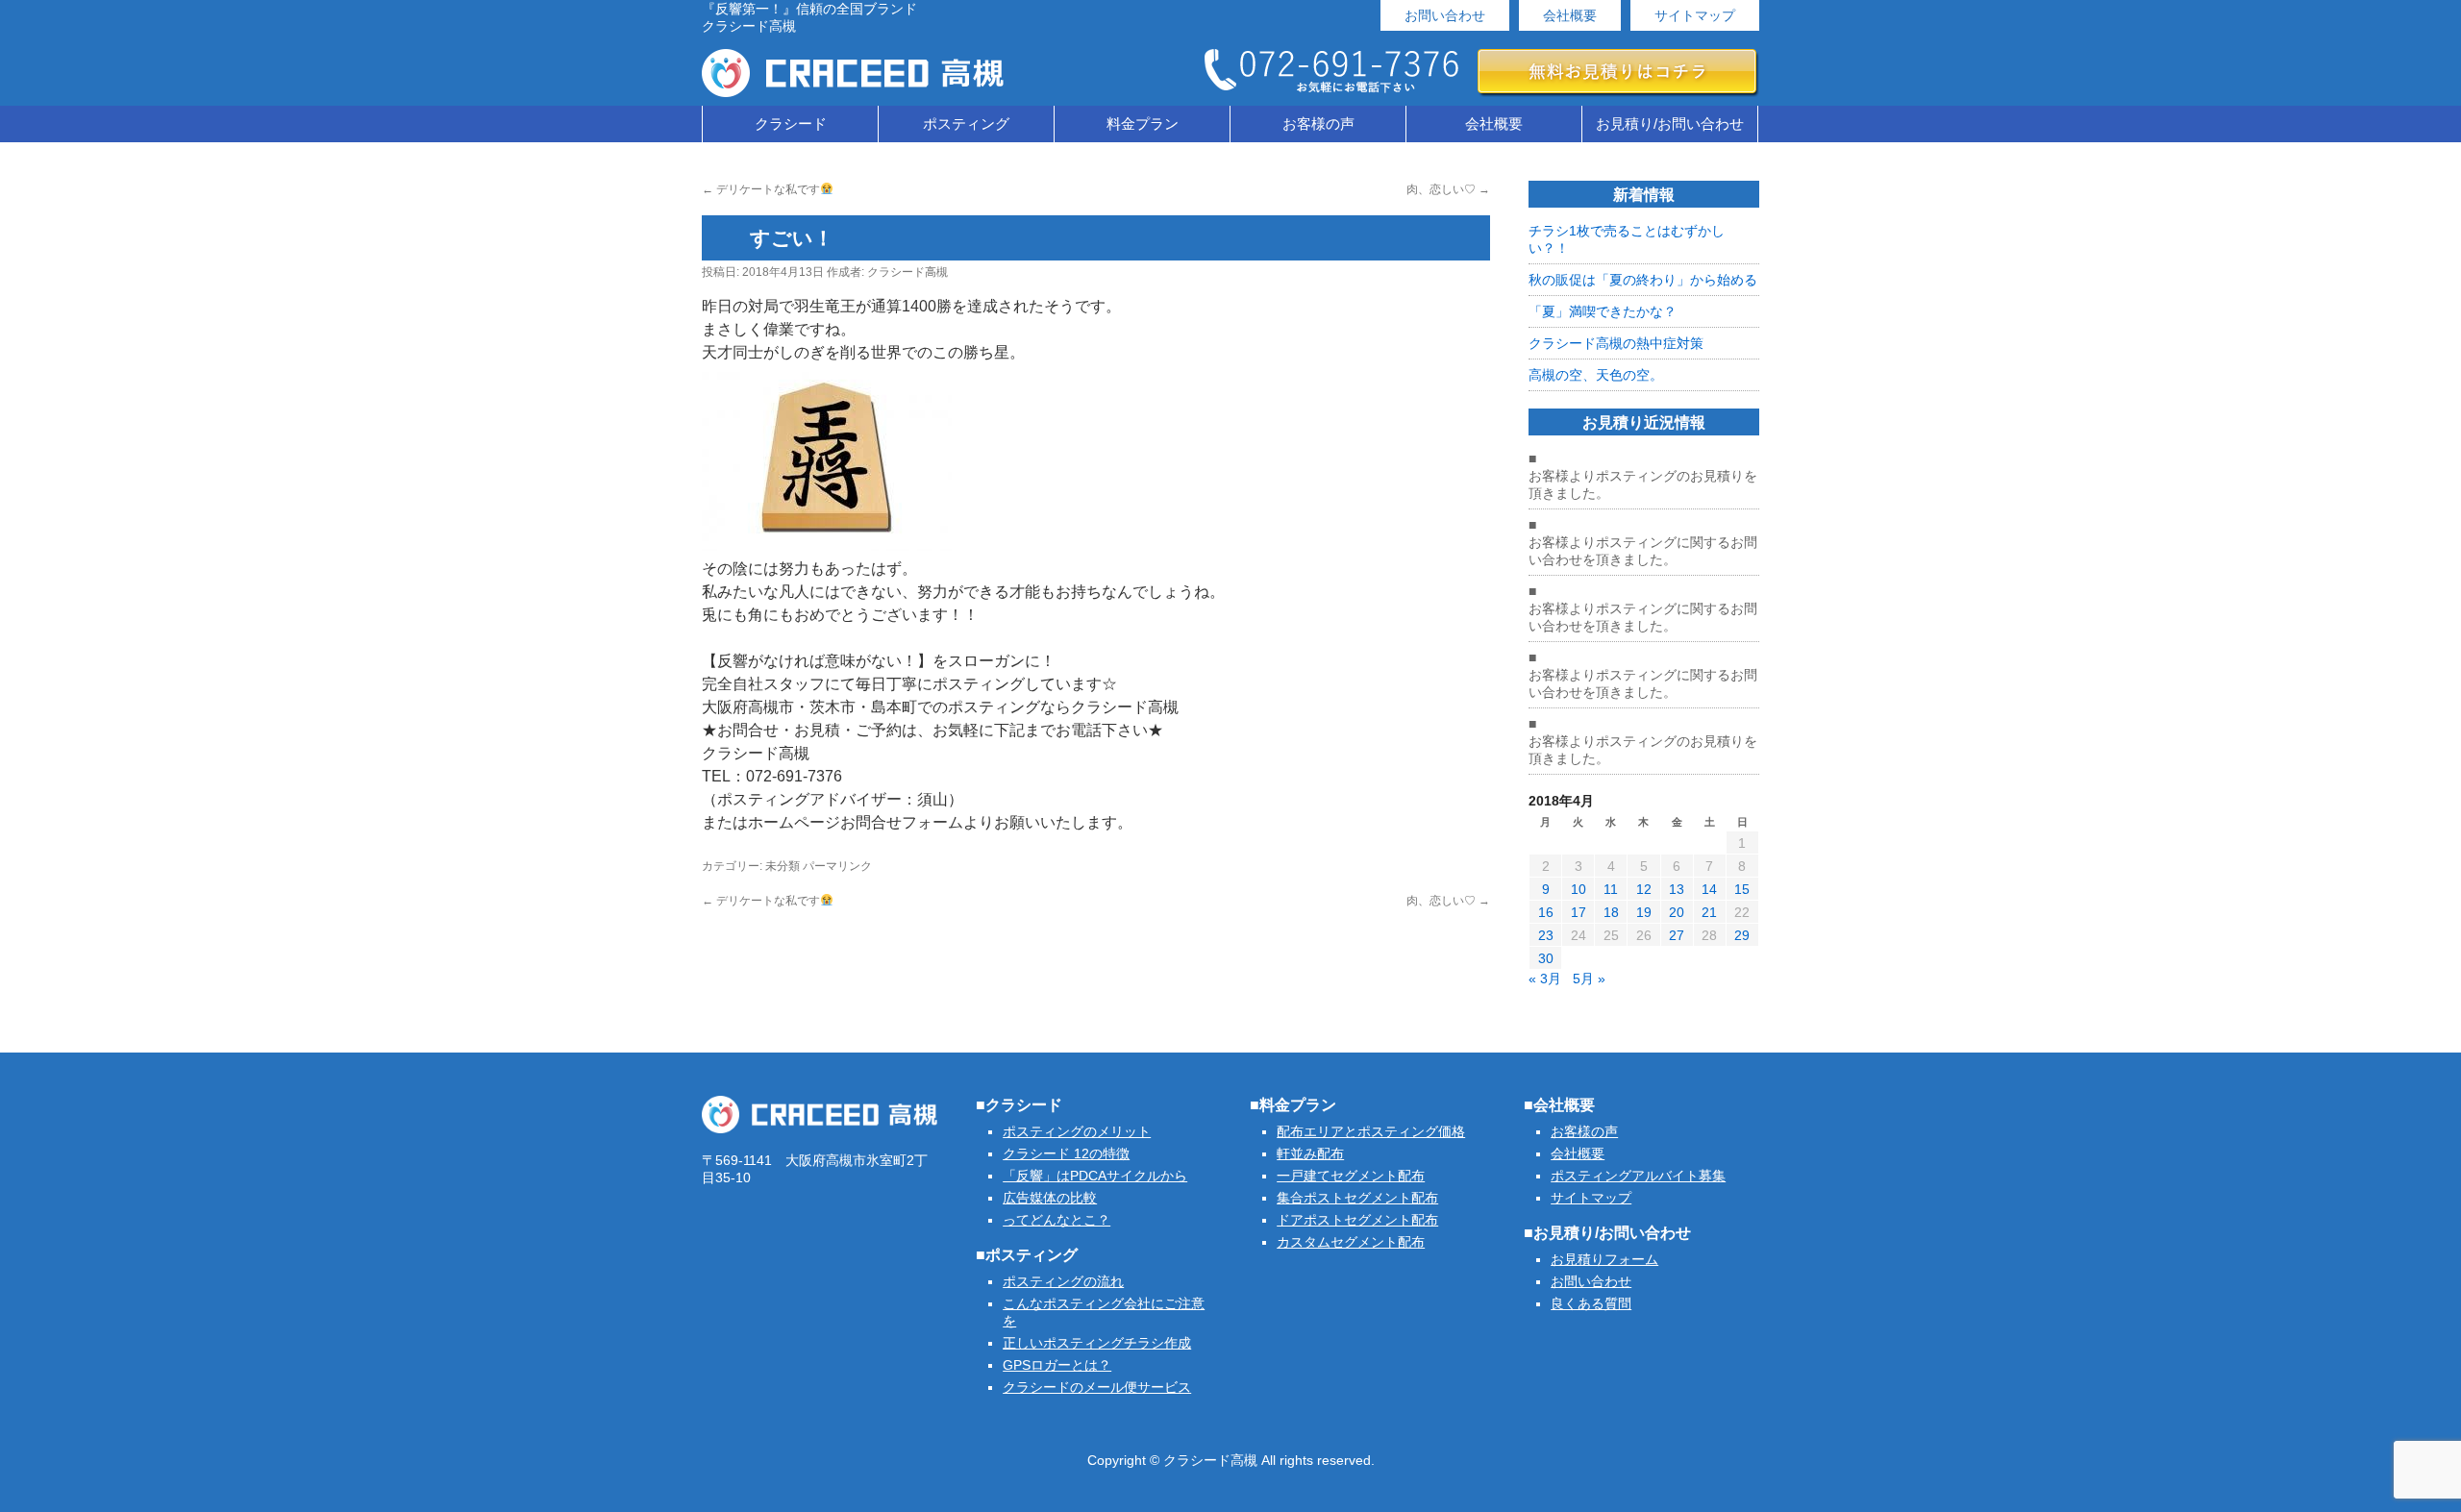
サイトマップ (1695, 15)
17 (1579, 912)
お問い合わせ (1445, 15)
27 (1677, 935)
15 (1742, 889)
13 (1677, 889)
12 (1644, 889)
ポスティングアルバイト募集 (1638, 1176)
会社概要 (1570, 15)
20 (1677, 912)
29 (1742, 935)
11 (1611, 889)
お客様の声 (1318, 124)
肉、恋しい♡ (1448, 189)
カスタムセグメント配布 (1351, 1242)
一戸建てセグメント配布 (1351, 1176)
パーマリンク (837, 866)
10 (1579, 889)
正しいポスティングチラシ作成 (1097, 1343)
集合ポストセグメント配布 (1357, 1198)
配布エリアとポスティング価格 (1371, 1131)
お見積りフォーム (1604, 1259)
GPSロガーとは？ (1057, 1365)
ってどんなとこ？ (1056, 1220)
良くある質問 (1591, 1303)
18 (1611, 912)
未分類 (783, 866)
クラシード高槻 (907, 272)
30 (1546, 958)
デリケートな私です (761, 189)
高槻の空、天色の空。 (1596, 375)
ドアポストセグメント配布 (1357, 1220)
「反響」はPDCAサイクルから (1095, 1176)
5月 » (1589, 979)
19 (1644, 912)
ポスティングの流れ (1063, 1281)
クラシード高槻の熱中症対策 (1616, 343)
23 (1546, 935)
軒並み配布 (1310, 1153)
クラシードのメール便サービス (1097, 1387)
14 (1709, 889)
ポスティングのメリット (1077, 1131)
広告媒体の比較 (1050, 1198)
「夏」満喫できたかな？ (1603, 311)
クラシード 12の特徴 (1066, 1153)
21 (1709, 912)
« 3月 (1545, 979)
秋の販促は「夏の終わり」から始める (1643, 280)
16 (1546, 912)
